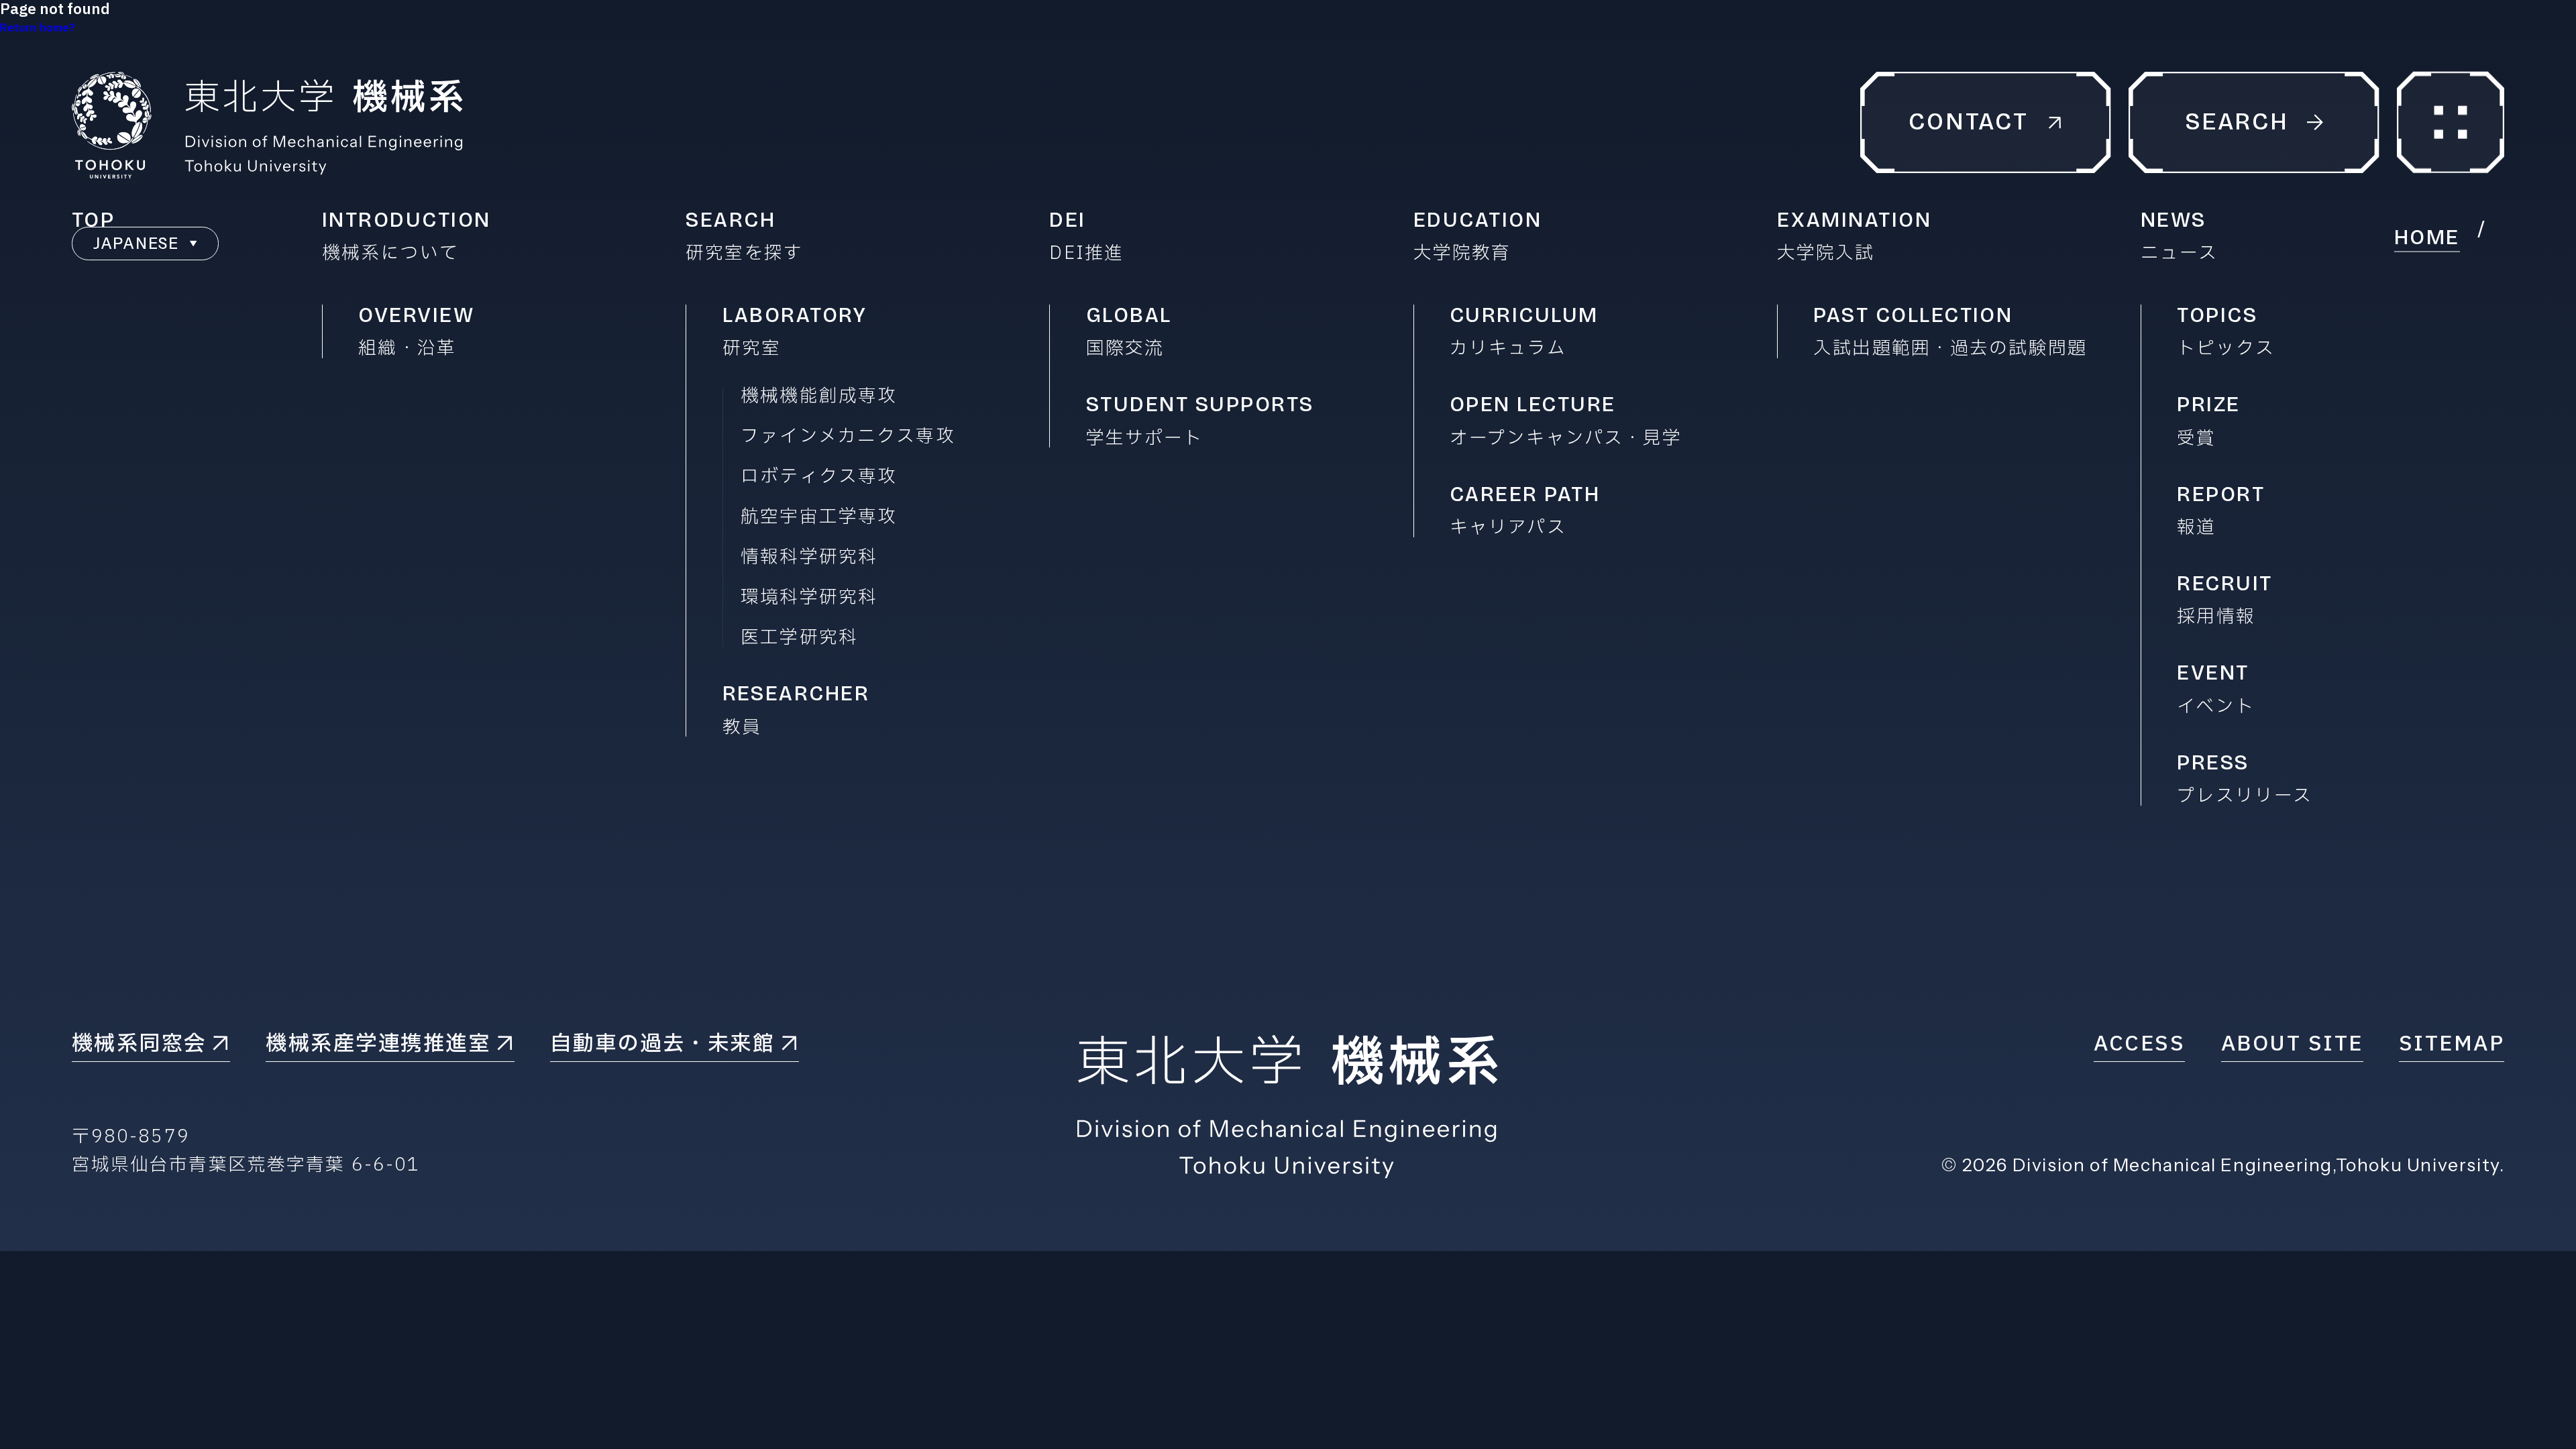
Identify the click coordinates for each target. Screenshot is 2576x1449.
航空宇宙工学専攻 (819, 518)
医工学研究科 (799, 638)
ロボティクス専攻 (819, 477)
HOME (2427, 237)
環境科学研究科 (809, 598)
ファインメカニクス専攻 (848, 437)
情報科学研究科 (809, 558)
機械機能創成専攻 (819, 397)
